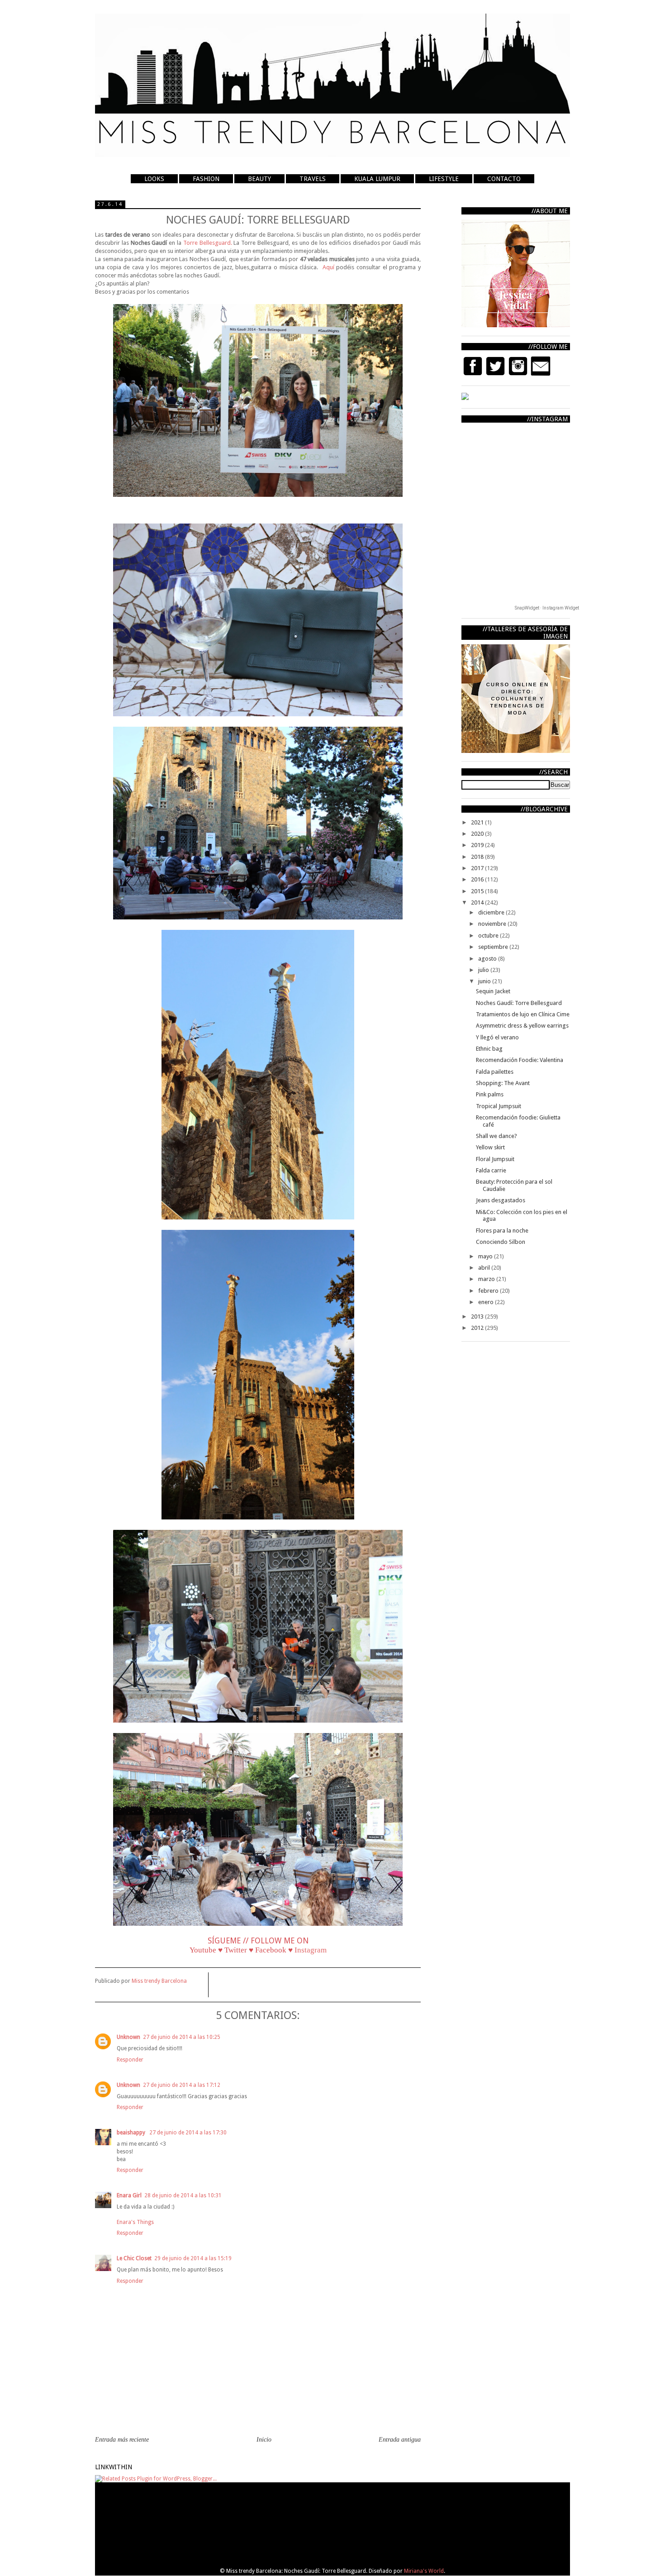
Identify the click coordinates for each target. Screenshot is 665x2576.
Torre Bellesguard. (208, 243)
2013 (478, 1317)
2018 (478, 857)
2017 (478, 868)
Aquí (330, 267)
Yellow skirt (490, 1147)
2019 (478, 845)
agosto (488, 959)
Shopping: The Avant (503, 1083)
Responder (130, 2060)
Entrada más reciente (122, 2440)
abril (485, 1268)
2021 (478, 822)
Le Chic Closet (134, 2258)
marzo (487, 1279)
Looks (154, 179)
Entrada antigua (400, 2440)
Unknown (128, 2037)
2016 (478, 879)
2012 (478, 1328)
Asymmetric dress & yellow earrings (522, 1026)
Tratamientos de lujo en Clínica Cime (523, 1014)
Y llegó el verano (497, 1037)
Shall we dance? (496, 1136)
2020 (478, 834)
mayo (486, 1256)
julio (484, 970)
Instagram (311, 1950)
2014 (478, 902)
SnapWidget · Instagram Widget (547, 608)
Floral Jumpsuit (495, 1159)
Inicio (264, 2440)
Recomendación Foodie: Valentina (520, 1060)
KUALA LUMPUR (377, 179)
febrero (489, 1291)
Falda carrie (491, 1170)
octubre (489, 936)
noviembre (493, 924)
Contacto (504, 179)
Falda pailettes (495, 1072)
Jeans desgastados (501, 1200)
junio (485, 981)
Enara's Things (135, 2222)
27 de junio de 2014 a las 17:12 (182, 2085)
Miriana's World (424, 2571)
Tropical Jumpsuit (499, 1106)
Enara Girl (129, 2195)
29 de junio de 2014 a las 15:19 (193, 2258)
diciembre (492, 912)
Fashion (206, 179)
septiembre (494, 947)
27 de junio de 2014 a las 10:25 (182, 2037)
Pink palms (490, 1094)
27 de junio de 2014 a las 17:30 (188, 2133)
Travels (313, 179)
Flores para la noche (502, 1231)
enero (487, 1302)
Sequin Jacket (493, 991)
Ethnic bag (489, 1049)
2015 (478, 891)
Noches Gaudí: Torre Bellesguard (519, 1003)
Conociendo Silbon (501, 1242)
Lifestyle (444, 179)
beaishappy (132, 2133)
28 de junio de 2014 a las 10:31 (183, 2195)
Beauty (259, 179)
